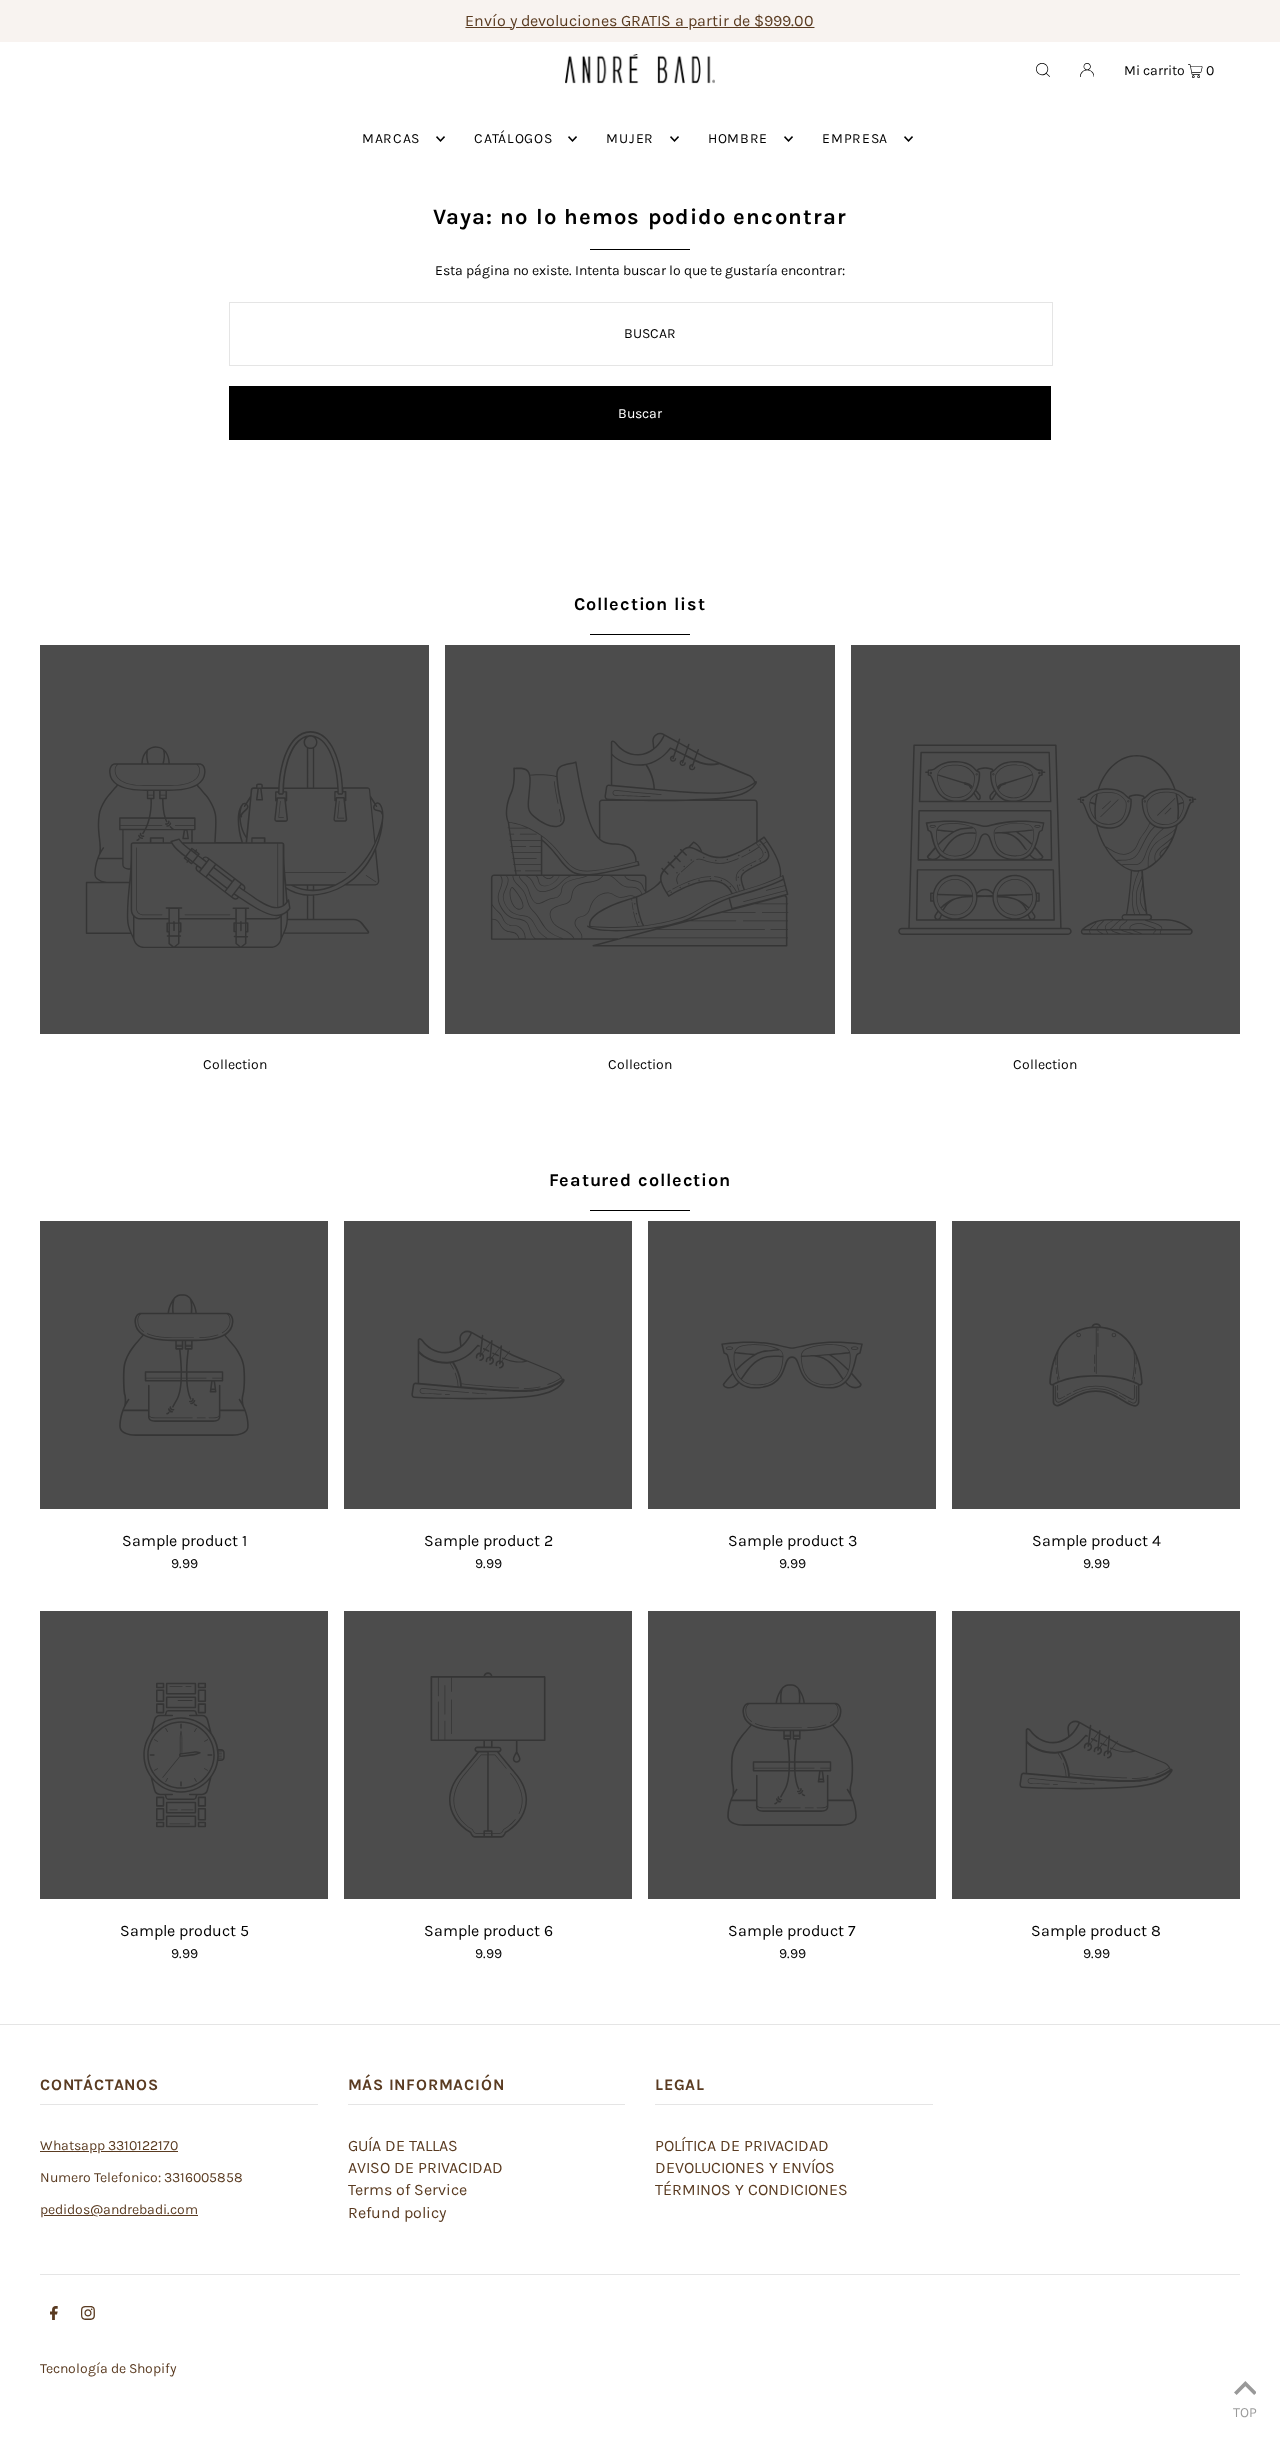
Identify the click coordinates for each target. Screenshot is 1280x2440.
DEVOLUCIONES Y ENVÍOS (745, 2167)
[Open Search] (1043, 69)
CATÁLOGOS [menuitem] (513, 138)
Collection (235, 1064)
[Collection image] (234, 1028)
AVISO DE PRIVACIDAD (425, 2167)
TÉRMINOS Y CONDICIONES (751, 2189)
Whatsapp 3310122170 (109, 2145)
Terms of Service (407, 2189)
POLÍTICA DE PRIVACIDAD (742, 2145)
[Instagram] (88, 2316)
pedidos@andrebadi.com (119, 2209)
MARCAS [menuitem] (391, 138)
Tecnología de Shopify (108, 2368)
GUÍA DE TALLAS (403, 2145)
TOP (1245, 2412)
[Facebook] (54, 2316)
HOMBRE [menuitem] (738, 138)
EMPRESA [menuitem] (855, 138)
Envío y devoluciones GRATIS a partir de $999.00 (639, 20)
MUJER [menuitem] (630, 138)
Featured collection (640, 1180)
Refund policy (397, 2212)
